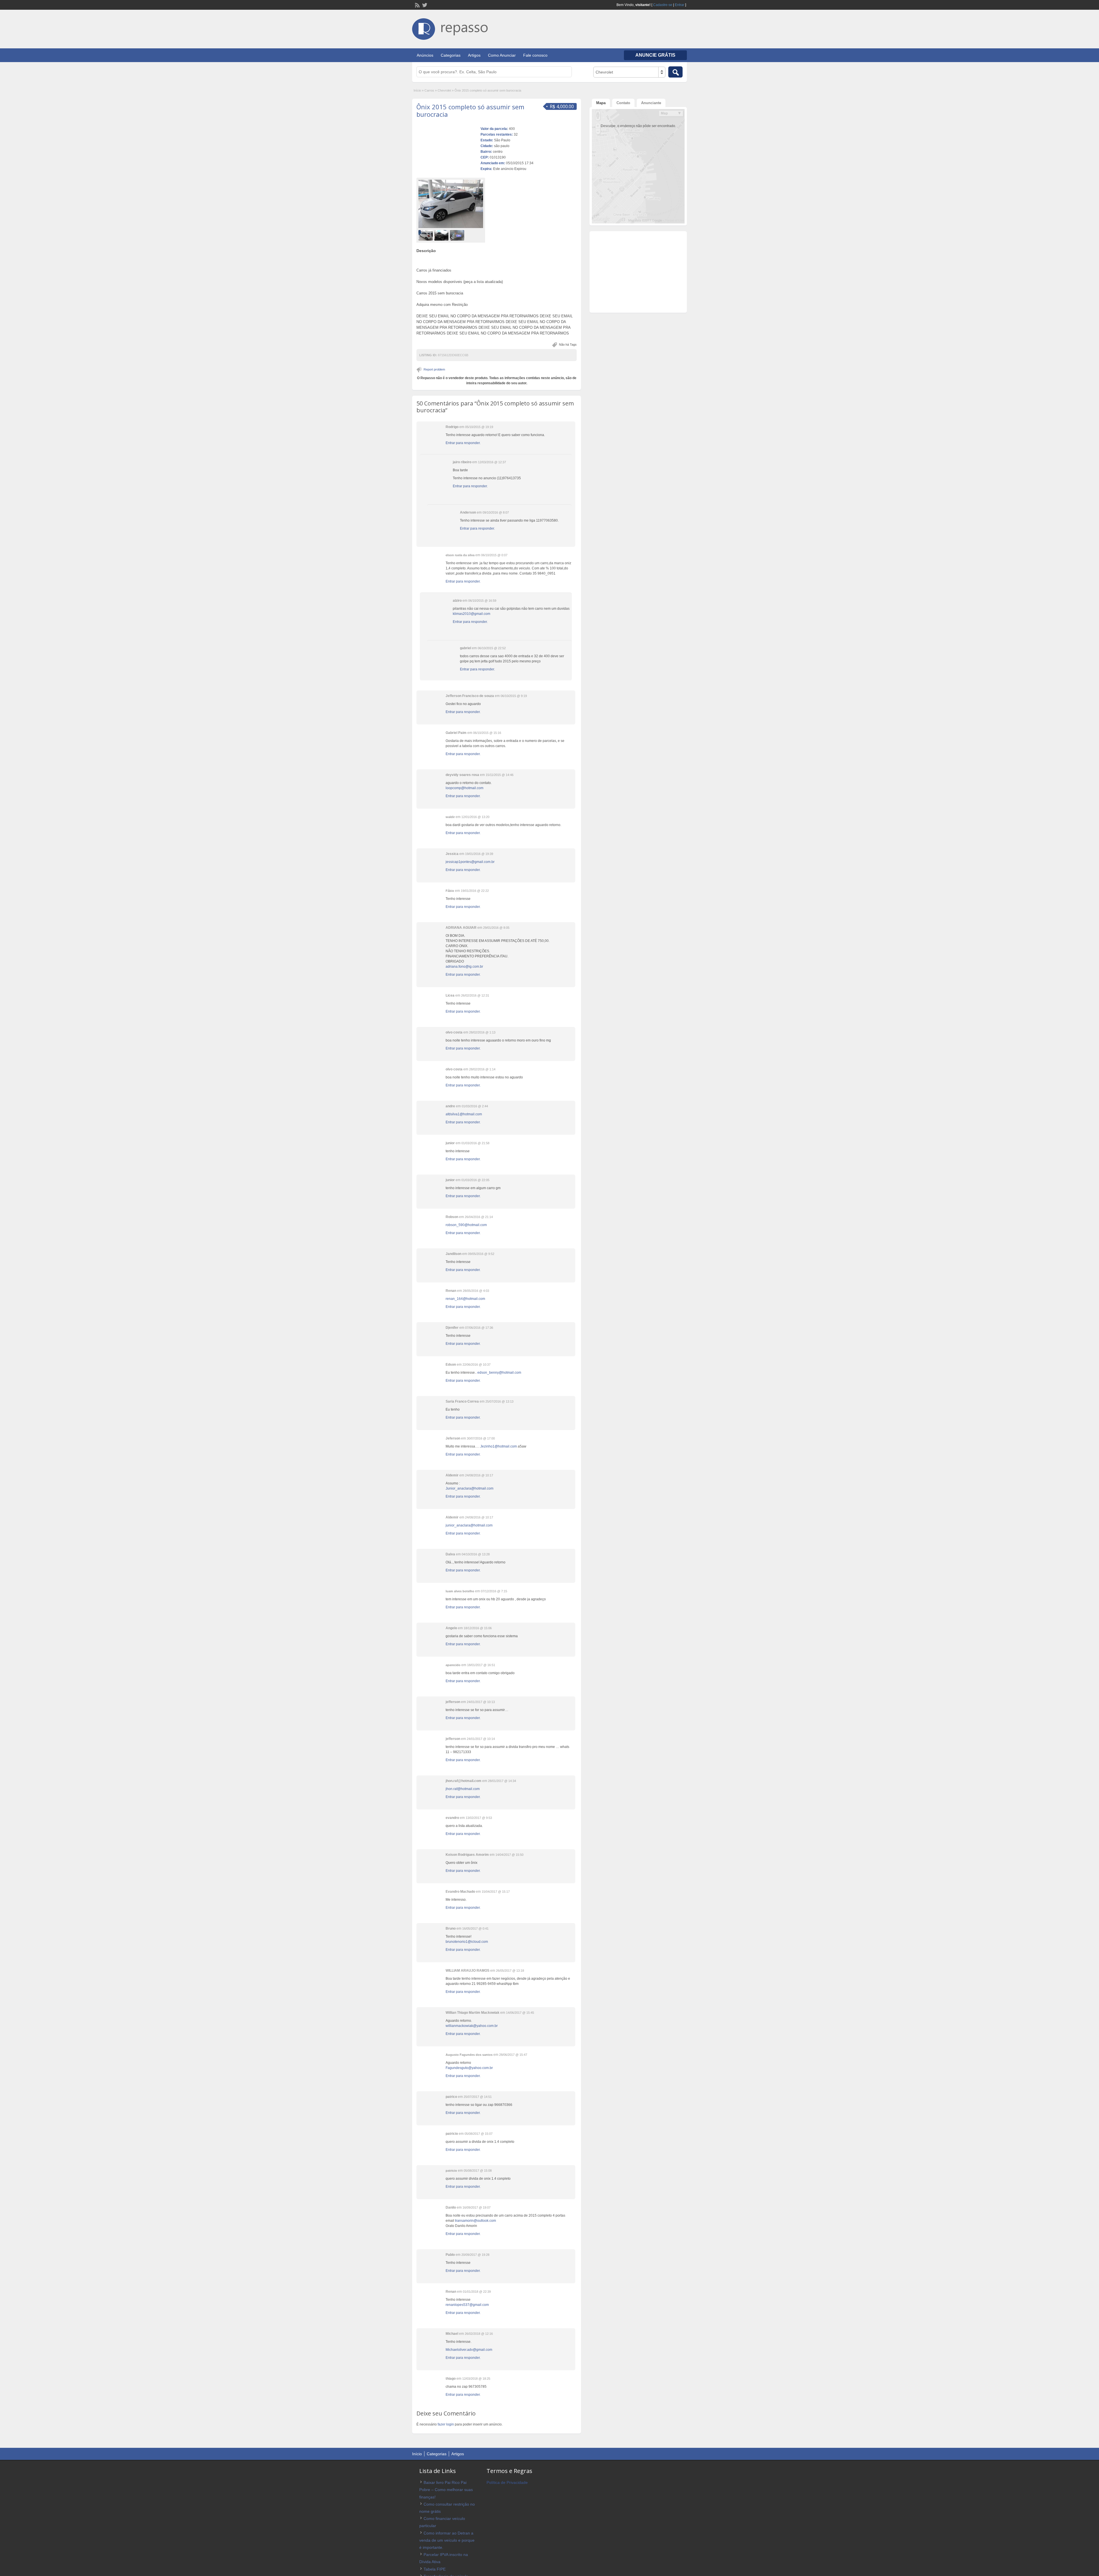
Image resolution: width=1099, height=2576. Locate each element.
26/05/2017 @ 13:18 (510, 1971)
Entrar (680, 5)
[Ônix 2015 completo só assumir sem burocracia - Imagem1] (426, 235)
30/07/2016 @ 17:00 (481, 1438)
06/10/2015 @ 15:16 (487, 733)
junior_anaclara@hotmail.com (469, 1525)
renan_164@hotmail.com (465, 1299)
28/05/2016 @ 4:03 (476, 1291)
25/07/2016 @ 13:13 (499, 1401)
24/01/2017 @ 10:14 (481, 1739)
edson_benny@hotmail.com (499, 1373)
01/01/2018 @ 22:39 (477, 2292)
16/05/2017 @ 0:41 (475, 1928)
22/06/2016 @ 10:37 (477, 1365)
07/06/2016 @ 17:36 (479, 1328)
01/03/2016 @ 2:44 (475, 1106)
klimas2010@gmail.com (472, 614)
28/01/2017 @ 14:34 (502, 1781)
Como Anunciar (502, 55)
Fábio (450, 891)
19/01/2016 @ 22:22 (475, 891)
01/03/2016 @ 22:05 (475, 1180)
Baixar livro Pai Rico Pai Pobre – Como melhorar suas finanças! (446, 2490)
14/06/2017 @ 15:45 (520, 2013)
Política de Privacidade (507, 2482)
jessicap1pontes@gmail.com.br (470, 862)
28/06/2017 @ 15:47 (513, 2055)
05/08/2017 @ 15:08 (478, 2171)
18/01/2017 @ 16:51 (481, 1665)
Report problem (434, 369)
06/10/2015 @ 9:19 (514, 696)
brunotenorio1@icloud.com (467, 1942)
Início (417, 90)
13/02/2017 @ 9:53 (479, 1818)
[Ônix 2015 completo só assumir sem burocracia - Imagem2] (442, 235)
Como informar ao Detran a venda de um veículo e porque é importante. (447, 2540)
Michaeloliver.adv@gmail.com (469, 2350)
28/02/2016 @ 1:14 (482, 1069)
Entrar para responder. (463, 443)
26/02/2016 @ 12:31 (475, 995)
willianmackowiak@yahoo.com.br (472, 2026)
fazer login (446, 2424)
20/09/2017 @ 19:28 (475, 2255)
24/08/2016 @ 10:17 (479, 1475)
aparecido (453, 1665)
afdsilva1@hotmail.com (464, 1114)
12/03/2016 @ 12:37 (492, 462)
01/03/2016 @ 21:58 (475, 1143)
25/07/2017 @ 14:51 (478, 2097)
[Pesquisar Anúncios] (675, 72)
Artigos (474, 55)
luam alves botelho (460, 1591)
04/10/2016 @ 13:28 (476, 1554)
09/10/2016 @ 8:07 (496, 512)
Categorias (451, 55)
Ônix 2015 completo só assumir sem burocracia (470, 110)
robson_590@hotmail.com (466, 1225)
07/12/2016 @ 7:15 (494, 1591)
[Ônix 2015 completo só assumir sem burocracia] (451, 204)
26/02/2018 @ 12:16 (479, 2334)
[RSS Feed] (417, 5)
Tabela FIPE (435, 2569)
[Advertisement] (497, 258)
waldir (450, 817)
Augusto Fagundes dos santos (469, 2055)
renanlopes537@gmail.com (467, 2305)
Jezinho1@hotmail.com (499, 1446)
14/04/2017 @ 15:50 (509, 1855)
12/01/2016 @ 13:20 (475, 817)
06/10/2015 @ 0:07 (494, 555)
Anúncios (425, 55)
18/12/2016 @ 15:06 (478, 1628)
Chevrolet (444, 90)
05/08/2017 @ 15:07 (479, 2134)
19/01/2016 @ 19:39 (479, 854)
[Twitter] (424, 5)
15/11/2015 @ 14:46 (500, 775)
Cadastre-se (663, 5)
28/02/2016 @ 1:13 (482, 1032)
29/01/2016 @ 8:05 (496, 928)
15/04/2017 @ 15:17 (496, 1892)
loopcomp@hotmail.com (464, 788)
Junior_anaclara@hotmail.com (470, 1488)
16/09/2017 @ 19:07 (477, 2207)
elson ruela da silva (460, 555)
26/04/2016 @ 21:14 (479, 1217)
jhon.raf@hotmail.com (463, 1789)
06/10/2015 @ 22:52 (492, 648)
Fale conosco (535, 55)
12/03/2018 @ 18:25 (476, 2379)
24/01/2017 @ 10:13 (481, 1702)
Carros (429, 90)
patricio (451, 2171)
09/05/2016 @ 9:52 (481, 1254)
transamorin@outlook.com (476, 2221)
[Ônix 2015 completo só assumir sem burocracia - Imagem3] (458, 235)
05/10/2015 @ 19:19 (479, 427)
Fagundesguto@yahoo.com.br (469, 2068)
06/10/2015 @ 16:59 (482, 601)
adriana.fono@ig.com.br (464, 967)
